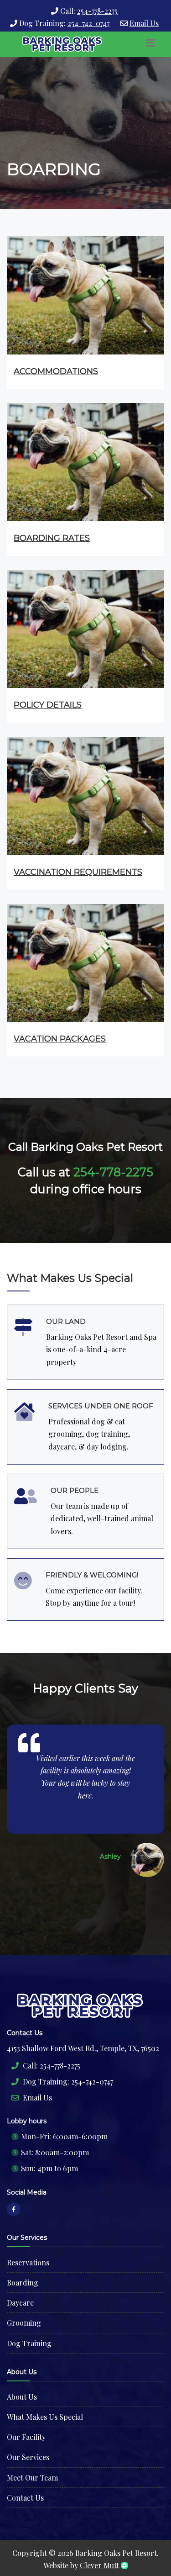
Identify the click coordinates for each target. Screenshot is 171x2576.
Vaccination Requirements (78, 872)
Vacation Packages (60, 1039)
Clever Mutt (99, 2565)
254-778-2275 (97, 11)
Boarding (23, 2282)
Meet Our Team (32, 2478)
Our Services (28, 2457)
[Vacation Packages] (85, 962)
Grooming (24, 2323)
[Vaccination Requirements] (85, 795)
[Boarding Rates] (85, 461)
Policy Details (48, 705)
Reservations (28, 2262)
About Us (22, 2397)
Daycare (20, 2303)
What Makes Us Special (45, 2417)
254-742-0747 (88, 23)
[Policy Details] (85, 628)
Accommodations (56, 371)
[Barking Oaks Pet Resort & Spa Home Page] (63, 44)
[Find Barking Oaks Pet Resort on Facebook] (14, 2209)
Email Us (144, 23)
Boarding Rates (52, 538)
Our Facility (26, 2437)
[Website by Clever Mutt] (124, 2565)
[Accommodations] (85, 294)
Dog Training (29, 2343)
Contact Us (25, 2498)
